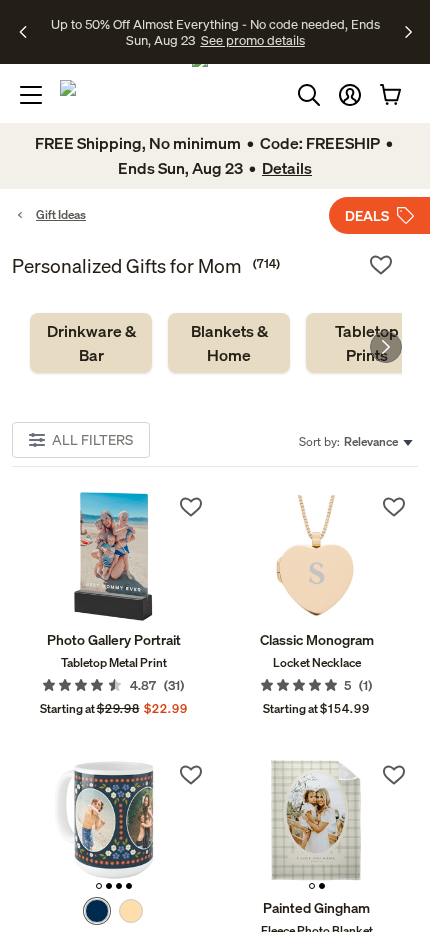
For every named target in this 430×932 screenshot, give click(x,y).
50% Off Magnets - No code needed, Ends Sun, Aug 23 (212, 23)
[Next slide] (386, 347)
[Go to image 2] (109, 886)
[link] (91, 343)
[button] (350, 95)
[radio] (97, 911)
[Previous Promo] (29, 32)
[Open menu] (31, 95)
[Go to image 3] (119, 886)
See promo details (215, 40)
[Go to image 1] (99, 886)
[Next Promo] (408, 32)
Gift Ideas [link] (61, 214)
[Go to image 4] (129, 886)
